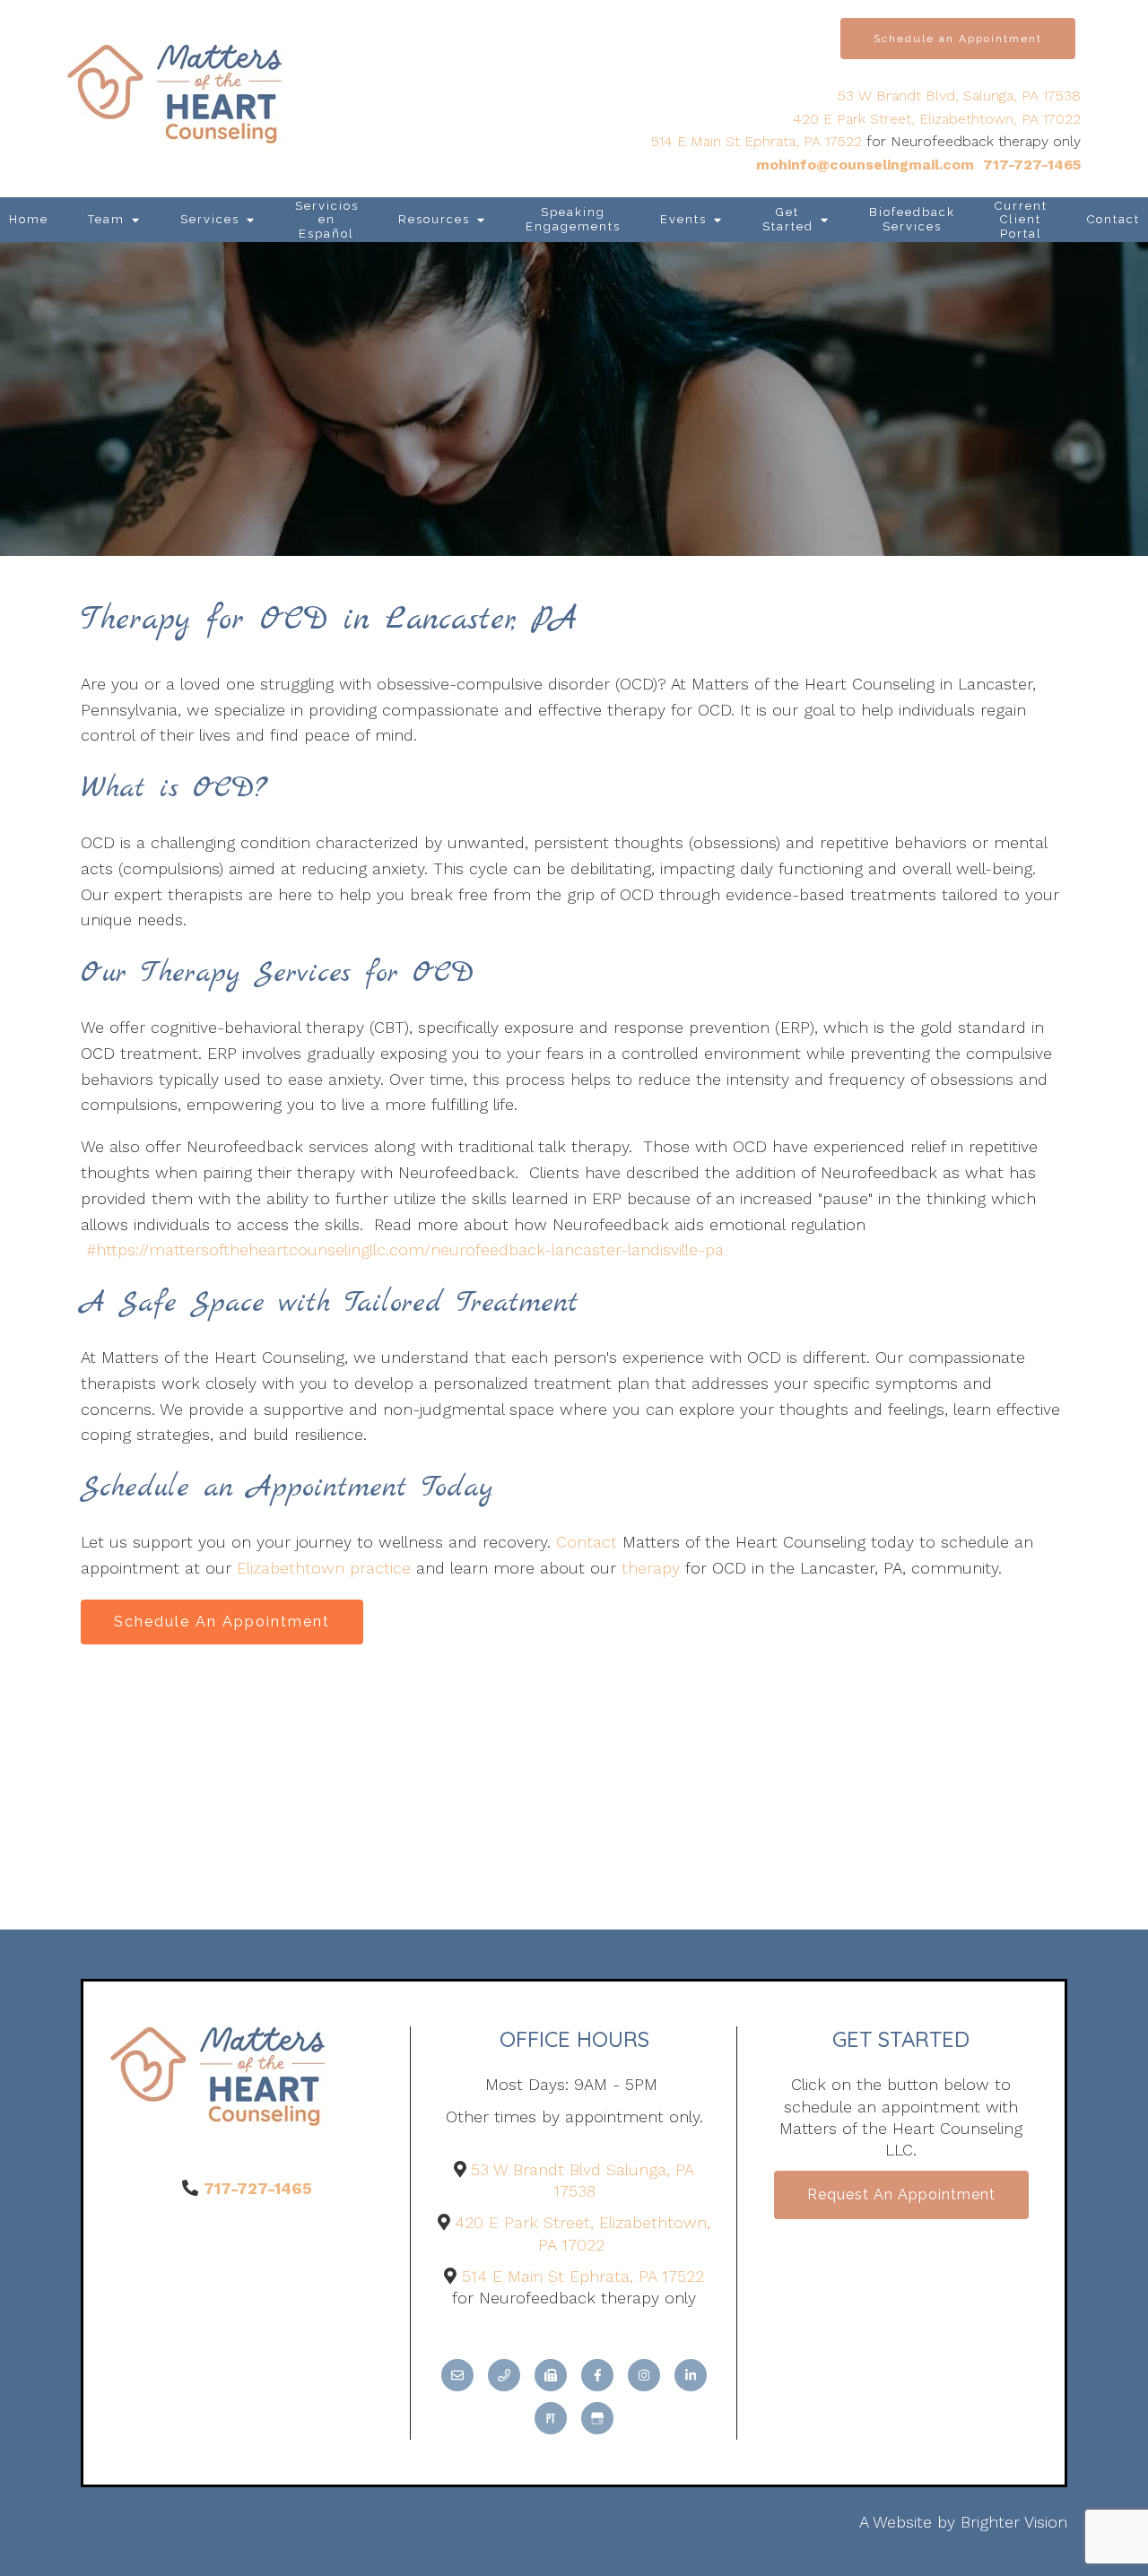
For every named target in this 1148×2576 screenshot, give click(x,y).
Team (106, 219)
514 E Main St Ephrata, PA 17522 (757, 141)
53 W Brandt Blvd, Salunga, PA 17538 (959, 95)
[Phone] (504, 2375)
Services (210, 219)
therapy (651, 1568)
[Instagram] (644, 2375)
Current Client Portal (1021, 220)
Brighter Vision (1014, 2522)
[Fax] (551, 2375)
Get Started (788, 219)
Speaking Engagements (573, 219)
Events (683, 219)
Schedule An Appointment (222, 1622)
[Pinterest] (551, 2418)
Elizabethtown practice (324, 1568)
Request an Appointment (901, 2194)
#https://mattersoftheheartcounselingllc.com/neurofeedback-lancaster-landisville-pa (405, 1249)
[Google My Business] (597, 2418)
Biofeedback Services (912, 219)
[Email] (457, 2375)
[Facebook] (597, 2375)
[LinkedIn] (691, 2375)
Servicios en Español (327, 220)
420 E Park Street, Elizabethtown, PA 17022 (937, 119)
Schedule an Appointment (958, 39)
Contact (587, 1542)
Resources (434, 219)
